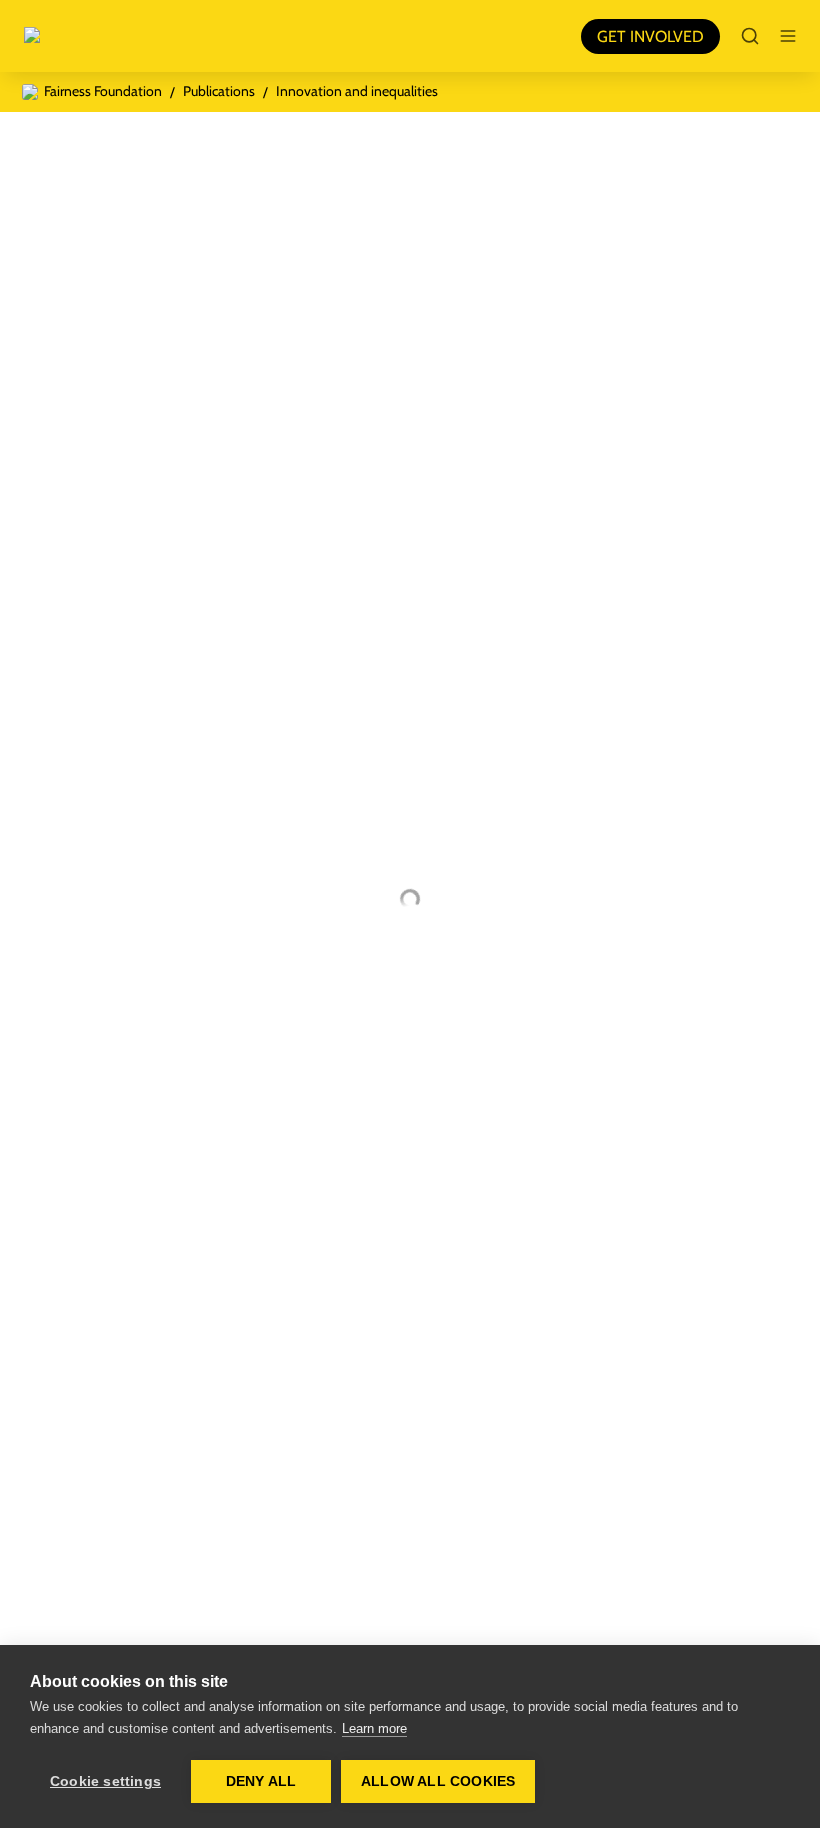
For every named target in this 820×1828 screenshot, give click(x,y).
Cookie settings (105, 1781)
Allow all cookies (438, 1781)
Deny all (261, 1781)
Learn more (374, 1728)
